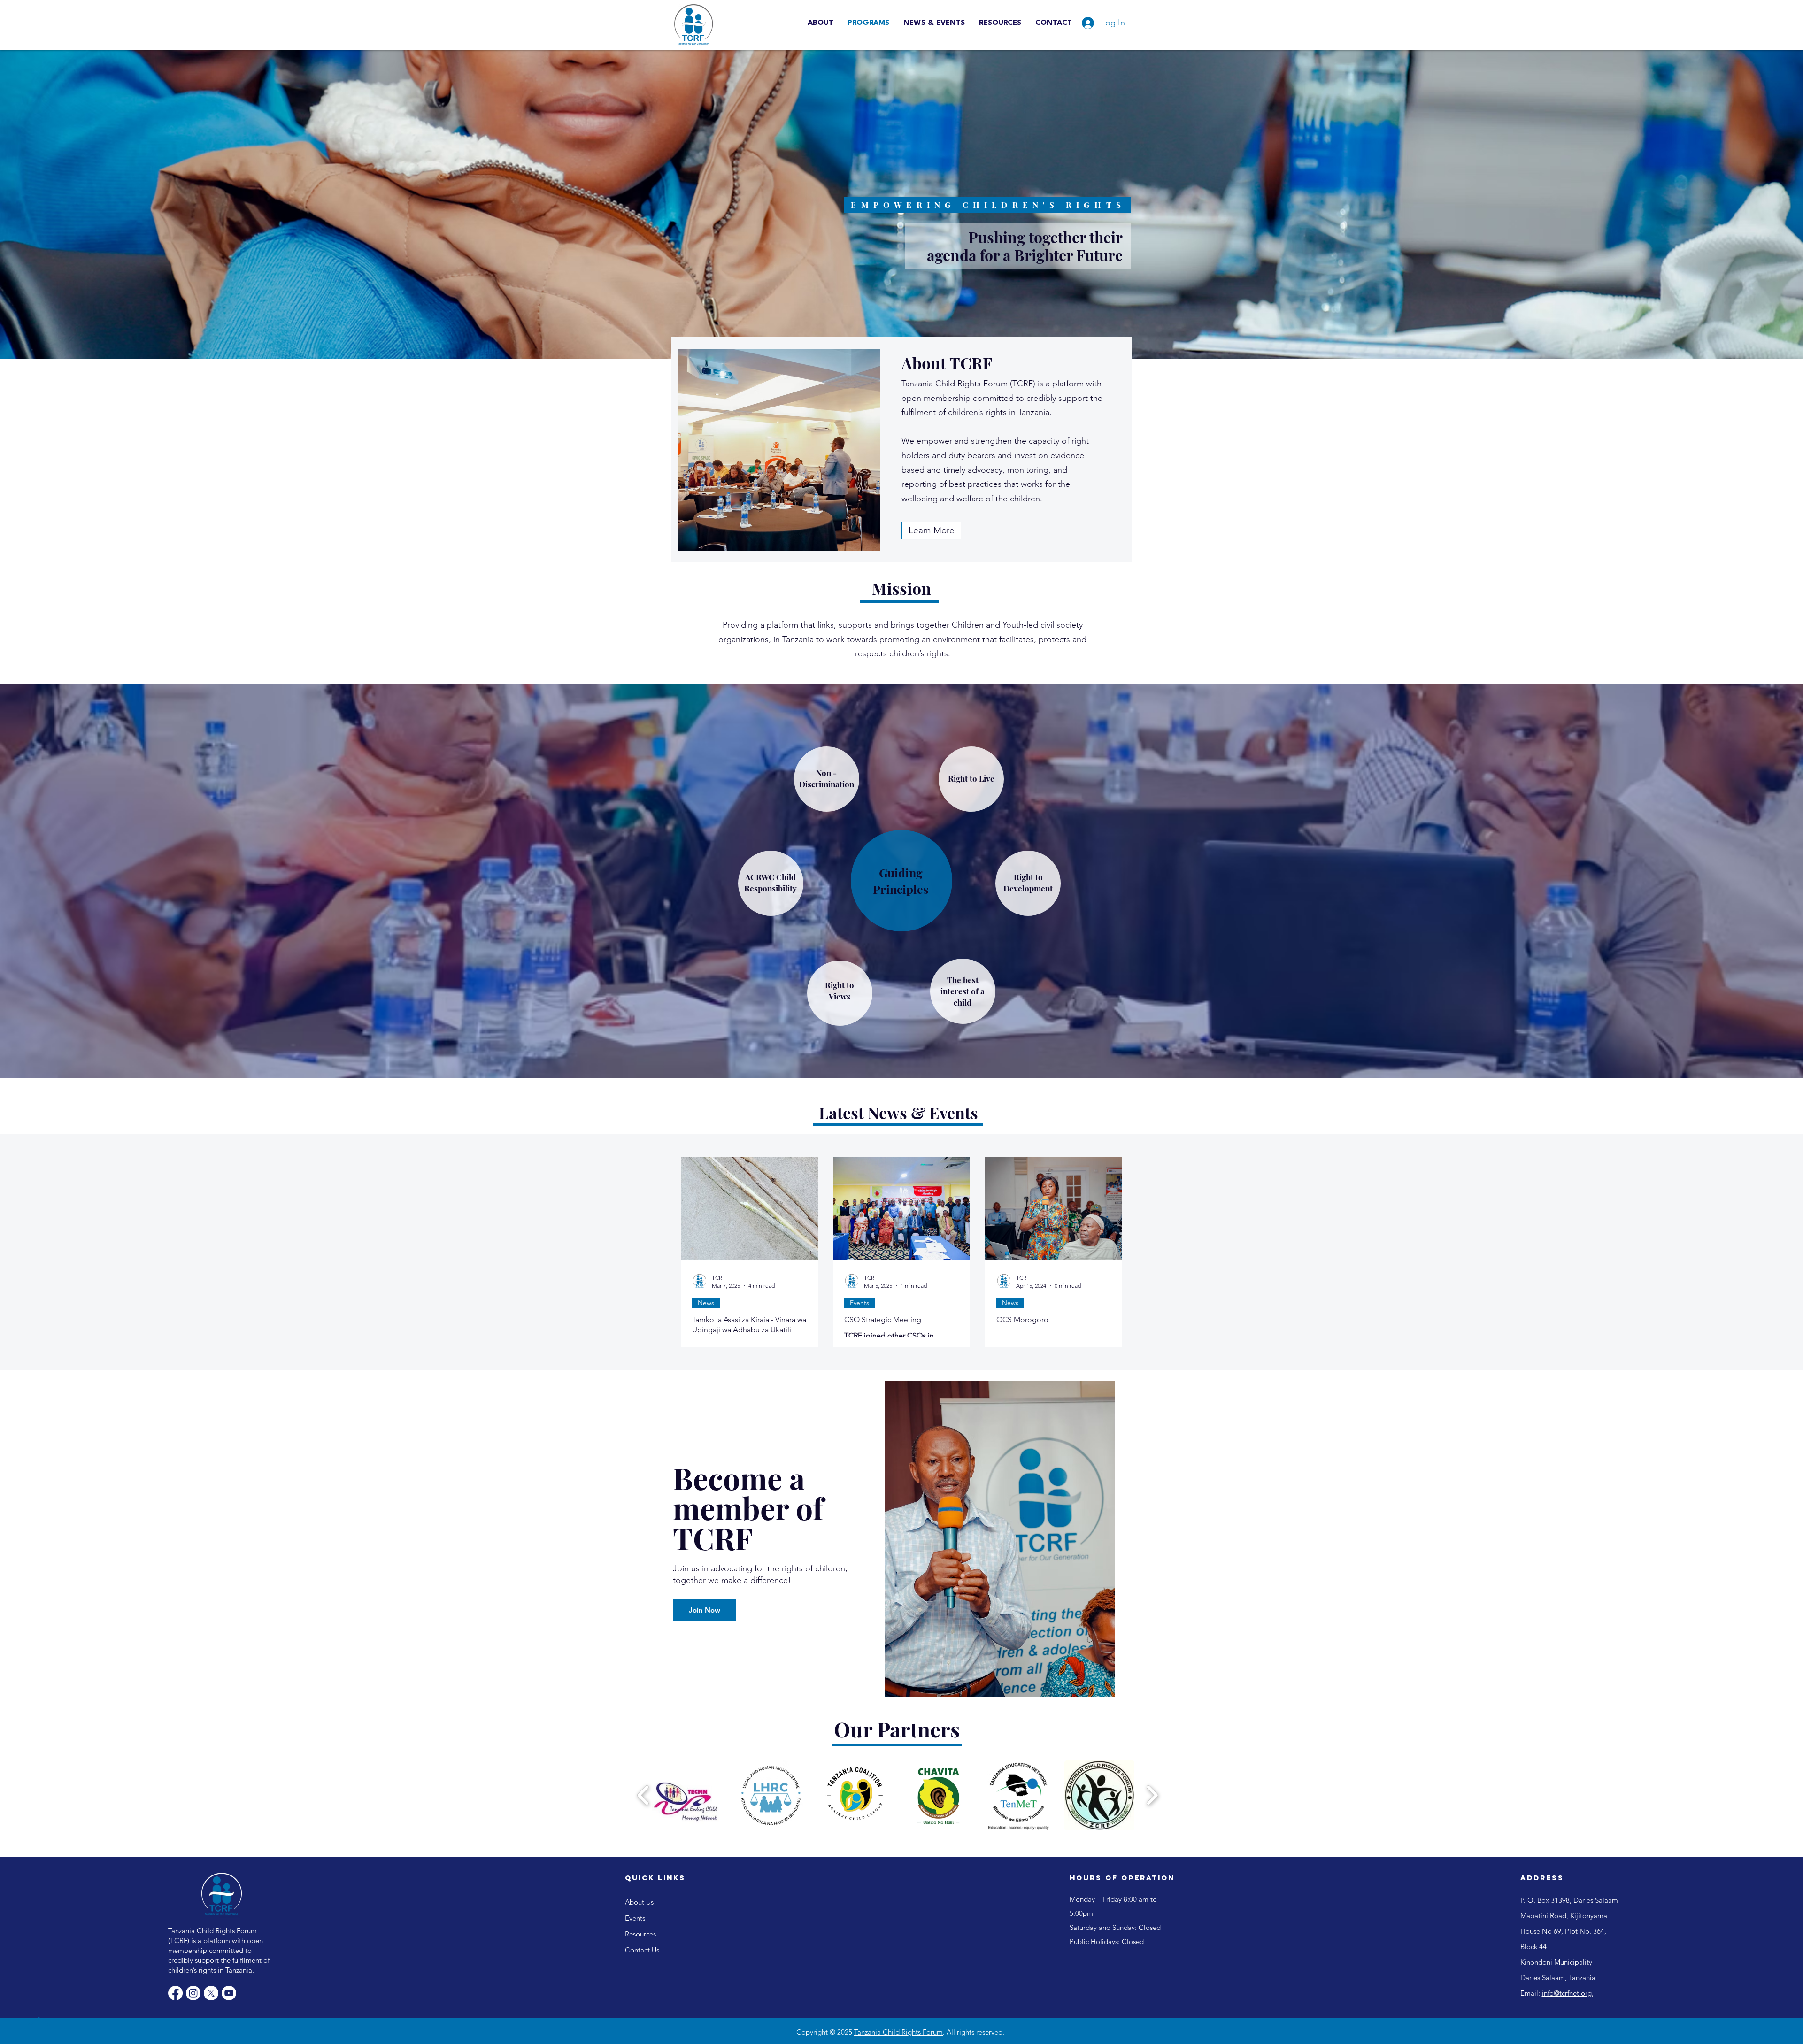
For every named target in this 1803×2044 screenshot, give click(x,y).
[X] (211, 1993)
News (706, 1303)
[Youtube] (229, 1993)
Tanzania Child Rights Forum (898, 2032)
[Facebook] (175, 1993)
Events (859, 1303)
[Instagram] (193, 1993)
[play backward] (643, 1795)
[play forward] (1152, 1795)
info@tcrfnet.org (1567, 1993)
